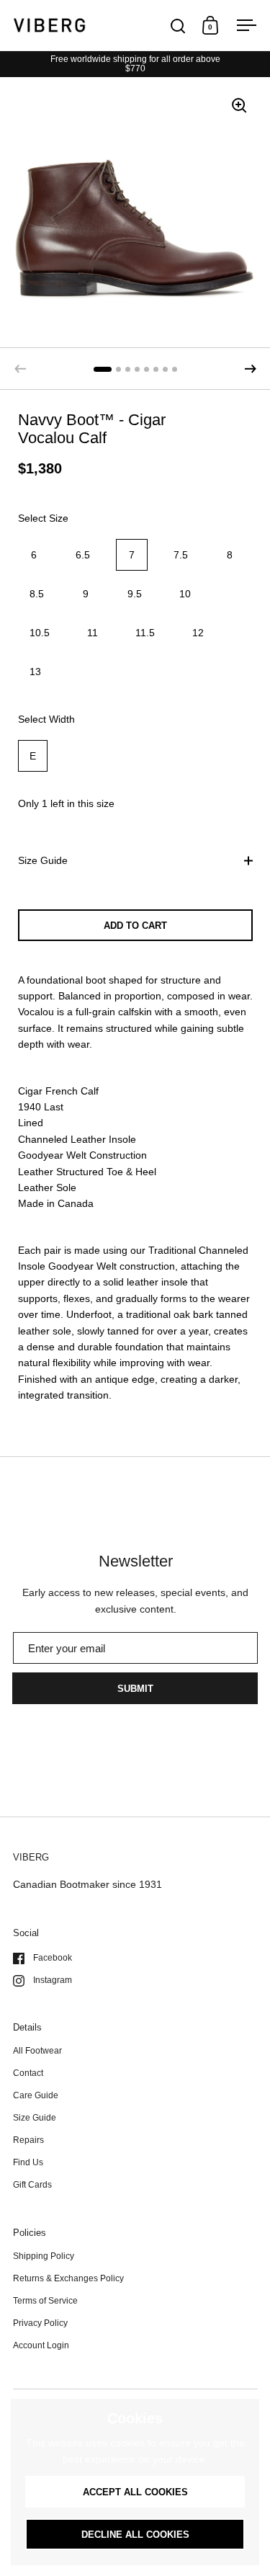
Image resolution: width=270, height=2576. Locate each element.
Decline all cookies (135, 2535)
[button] (251, 369)
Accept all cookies (135, 2492)
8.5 (37, 594)
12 (198, 633)
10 (185, 594)
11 (93, 633)
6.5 (83, 555)
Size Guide (43, 860)
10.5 (40, 633)
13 (35, 672)
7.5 (181, 555)
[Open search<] (178, 26)
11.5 (145, 633)
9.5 (135, 594)
